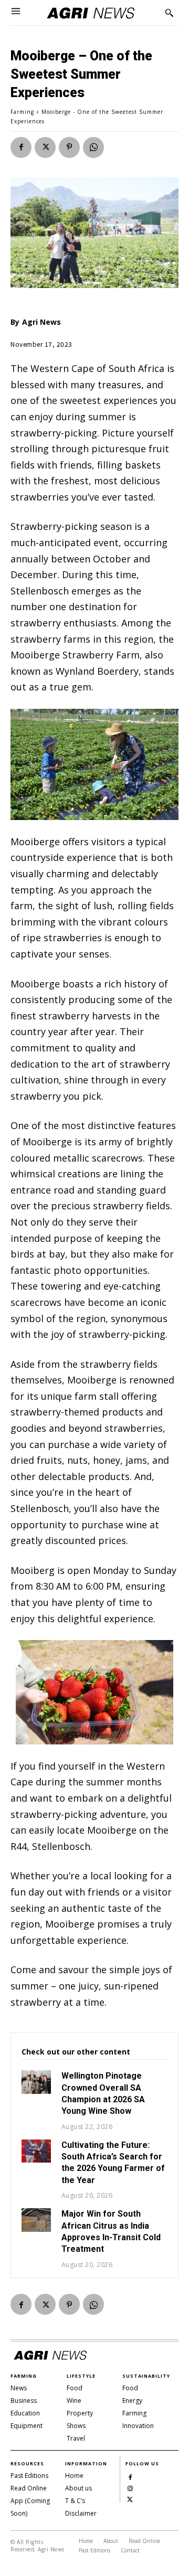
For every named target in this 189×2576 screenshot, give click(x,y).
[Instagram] (130, 2487)
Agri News (41, 322)
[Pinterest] (69, 147)
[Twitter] (45, 147)
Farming (22, 112)
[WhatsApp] (93, 147)
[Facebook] (21, 147)
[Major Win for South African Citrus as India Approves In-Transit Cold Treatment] (36, 2220)
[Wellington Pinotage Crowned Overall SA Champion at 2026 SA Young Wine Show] (36, 2082)
